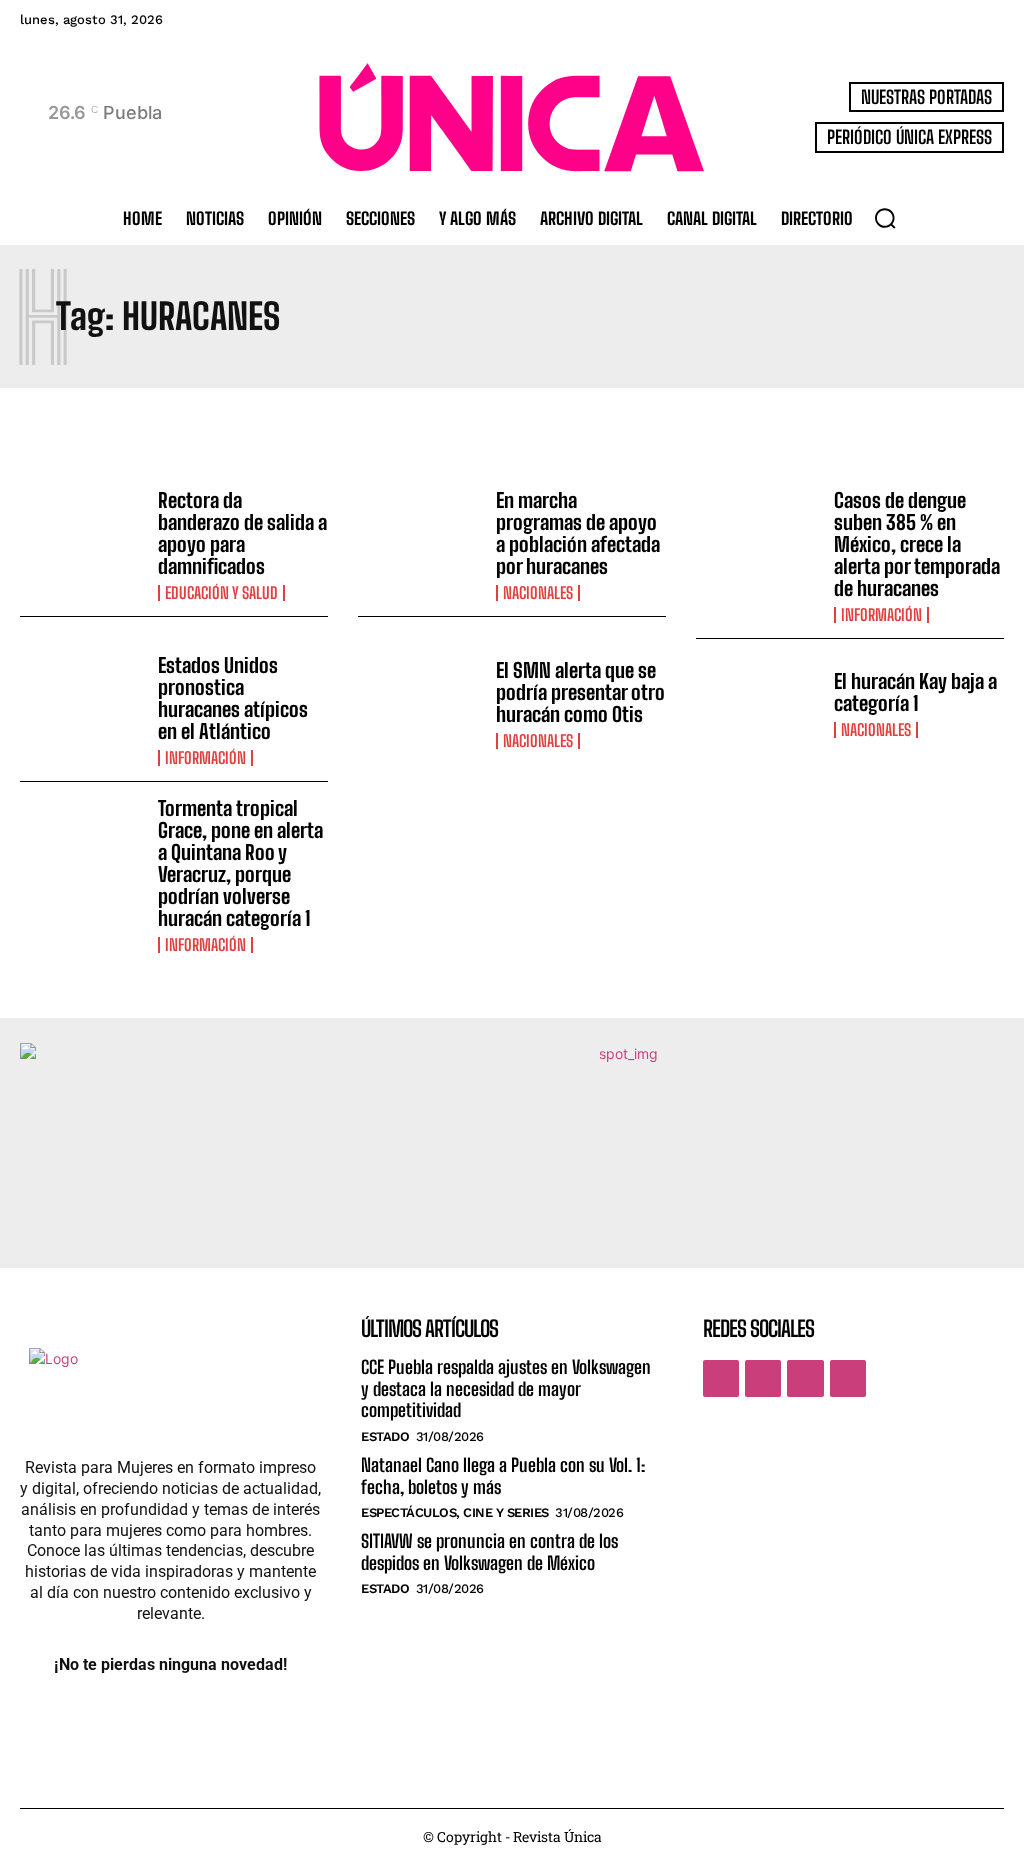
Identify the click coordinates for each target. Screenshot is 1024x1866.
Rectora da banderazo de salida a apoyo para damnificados (242, 533)
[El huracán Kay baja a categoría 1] (757, 703)
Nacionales (538, 593)
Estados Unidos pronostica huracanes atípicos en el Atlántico (233, 698)
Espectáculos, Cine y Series (455, 1512)
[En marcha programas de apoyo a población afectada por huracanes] (419, 538)
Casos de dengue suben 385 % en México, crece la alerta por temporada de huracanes (917, 544)
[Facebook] (721, 1378)
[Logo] (512, 117)
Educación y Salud (221, 593)
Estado (385, 1436)
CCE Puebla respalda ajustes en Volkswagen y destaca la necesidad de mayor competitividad (506, 1388)
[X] (805, 1378)
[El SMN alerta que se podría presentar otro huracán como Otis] (419, 703)
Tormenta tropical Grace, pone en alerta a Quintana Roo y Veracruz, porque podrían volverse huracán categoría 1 (240, 863)
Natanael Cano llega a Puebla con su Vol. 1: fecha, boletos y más (503, 1476)
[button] (885, 218)
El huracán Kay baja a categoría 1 (915, 692)
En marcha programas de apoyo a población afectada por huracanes (578, 533)
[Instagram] (763, 1378)
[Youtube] (848, 1378)
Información (881, 615)
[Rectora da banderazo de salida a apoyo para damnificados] (81, 538)
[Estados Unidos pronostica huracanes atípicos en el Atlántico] (81, 703)
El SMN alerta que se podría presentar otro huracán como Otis (580, 692)
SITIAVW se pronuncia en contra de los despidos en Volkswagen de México (489, 1552)
